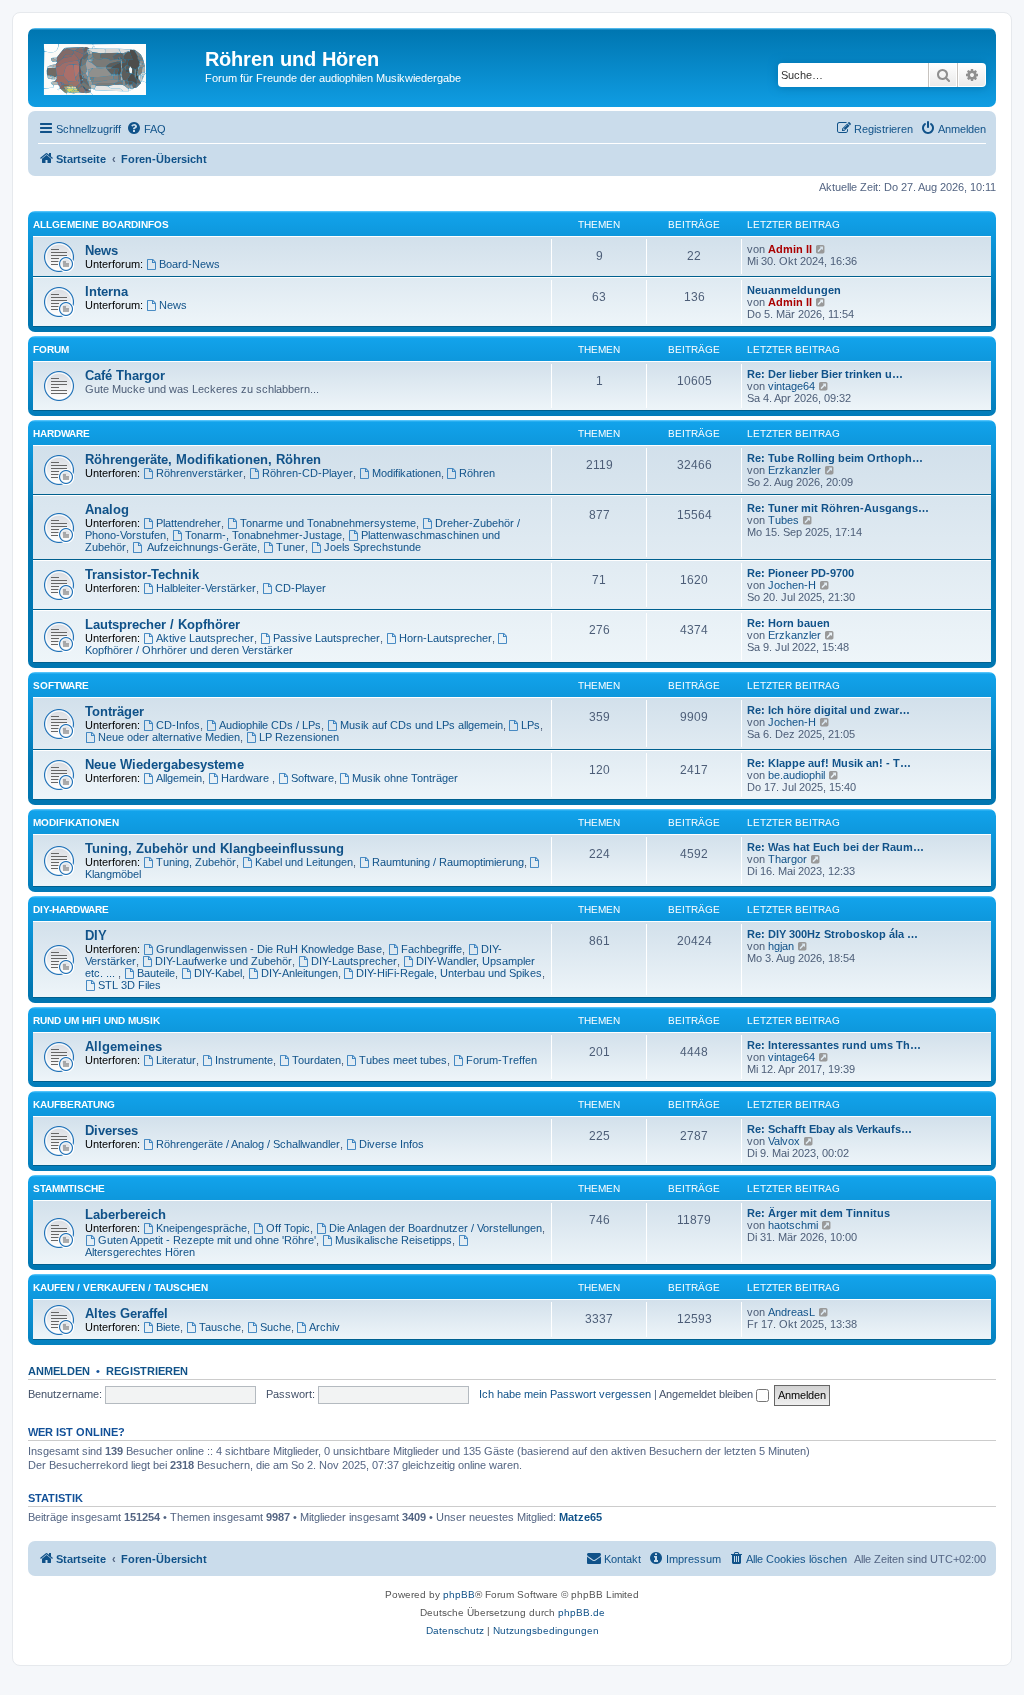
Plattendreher (188, 523)
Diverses (111, 1130)
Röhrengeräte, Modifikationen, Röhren (203, 459)
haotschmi (793, 1225)
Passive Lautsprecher (326, 638)
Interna (106, 291)
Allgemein (179, 778)
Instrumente (244, 1060)
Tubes (783, 520)
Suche (275, 1327)
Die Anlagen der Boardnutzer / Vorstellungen (435, 1228)
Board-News (189, 264)
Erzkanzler (794, 470)
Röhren (477, 473)
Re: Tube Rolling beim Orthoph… (835, 458)
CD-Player (300, 588)
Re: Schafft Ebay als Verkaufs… (829, 1129)
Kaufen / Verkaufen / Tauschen (120, 1287)
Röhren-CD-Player (307, 473)
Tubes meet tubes (403, 1060)
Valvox (784, 1141)
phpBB (459, 1594)
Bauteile (156, 973)
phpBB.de (581, 1612)
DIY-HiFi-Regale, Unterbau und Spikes (449, 973)
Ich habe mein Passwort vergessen (565, 1394)
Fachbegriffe (431, 949)
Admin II (790, 249)
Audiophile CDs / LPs (270, 725)
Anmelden (59, 1371)
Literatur (176, 1060)
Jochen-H (792, 585)
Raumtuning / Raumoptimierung (448, 862)
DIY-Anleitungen (299, 973)
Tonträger (114, 711)
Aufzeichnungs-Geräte (201, 547)
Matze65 (580, 1517)
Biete (168, 1327)
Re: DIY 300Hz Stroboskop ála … (832, 934)
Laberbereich (125, 1214)
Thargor (787, 859)
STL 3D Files (129, 985)
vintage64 (791, 386)
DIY (96, 935)
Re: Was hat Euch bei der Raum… (835, 847)
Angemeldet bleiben (707, 1394)
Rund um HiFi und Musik (96, 1020)
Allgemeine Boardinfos (101, 224)
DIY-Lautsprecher (354, 961)
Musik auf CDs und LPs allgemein (421, 725)
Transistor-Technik (142, 574)
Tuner (290, 547)
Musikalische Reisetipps (393, 1240)
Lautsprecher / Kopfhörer (162, 624)
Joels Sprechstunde (372, 547)
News (101, 250)
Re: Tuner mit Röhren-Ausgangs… (838, 508)
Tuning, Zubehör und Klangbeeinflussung (214, 848)
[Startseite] (119, 65)
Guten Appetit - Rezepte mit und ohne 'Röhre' (207, 1240)
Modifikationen (406, 473)
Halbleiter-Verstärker (206, 588)
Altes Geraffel (126, 1313)
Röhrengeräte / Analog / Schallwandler (248, 1144)
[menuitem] (146, 129)
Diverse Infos (391, 1144)
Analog (107, 509)
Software (61, 685)
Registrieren (147, 1371)
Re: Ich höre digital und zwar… (828, 710)
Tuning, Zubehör (196, 862)
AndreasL (791, 1312)
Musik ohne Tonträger (405, 778)
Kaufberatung (74, 1104)
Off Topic (288, 1228)
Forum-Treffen (501, 1060)
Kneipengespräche (201, 1228)
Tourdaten (316, 1060)
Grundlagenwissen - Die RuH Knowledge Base (269, 949)
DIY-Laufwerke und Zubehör (223, 961)
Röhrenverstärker (199, 473)
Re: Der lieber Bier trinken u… (825, 374)
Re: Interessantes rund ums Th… (834, 1045)
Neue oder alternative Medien (169, 737)
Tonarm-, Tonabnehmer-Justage (263, 535)
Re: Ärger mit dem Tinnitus (818, 1213)
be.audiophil (796, 775)
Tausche (220, 1327)
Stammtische (69, 1188)
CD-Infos (178, 725)
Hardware (61, 433)
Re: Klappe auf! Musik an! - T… (829, 763)
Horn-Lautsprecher (445, 638)
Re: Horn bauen (788, 623)
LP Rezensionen (299, 737)
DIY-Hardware (71, 909)
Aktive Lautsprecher (205, 638)
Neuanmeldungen (794, 290)
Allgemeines (123, 1046)
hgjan (781, 946)
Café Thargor (125, 375)
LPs (530, 725)
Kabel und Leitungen (304, 862)
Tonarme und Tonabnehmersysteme (328, 523)
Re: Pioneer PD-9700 (800, 573)
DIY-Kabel (218, 973)
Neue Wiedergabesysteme (164, 764)
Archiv (324, 1327)
